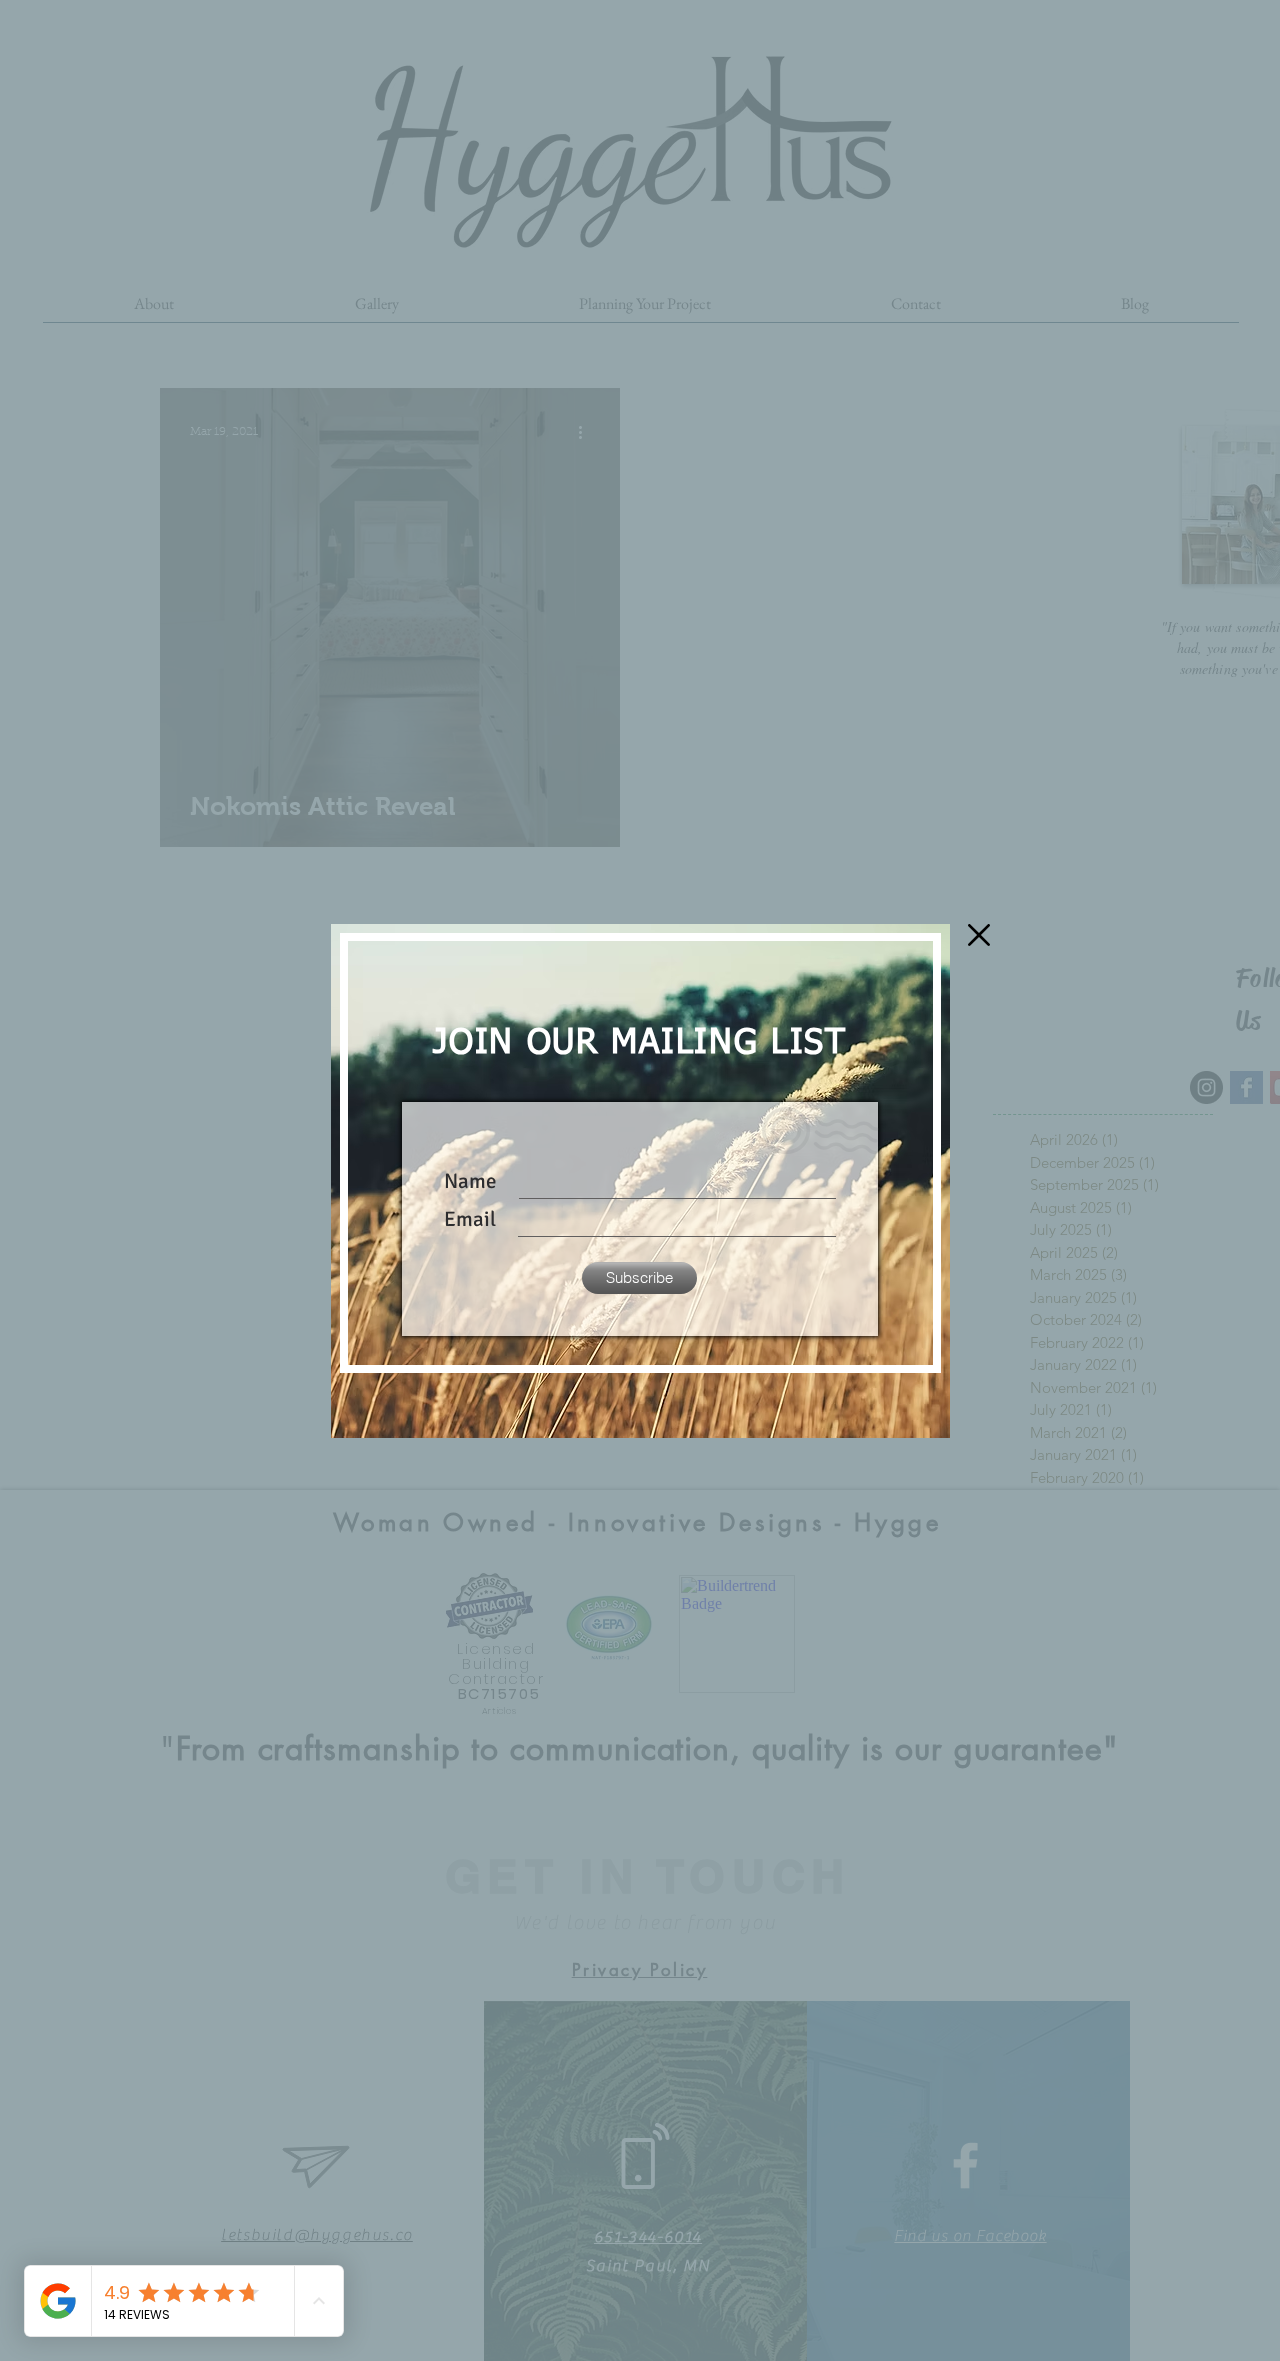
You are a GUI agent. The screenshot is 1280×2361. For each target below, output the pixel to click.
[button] (979, 935)
